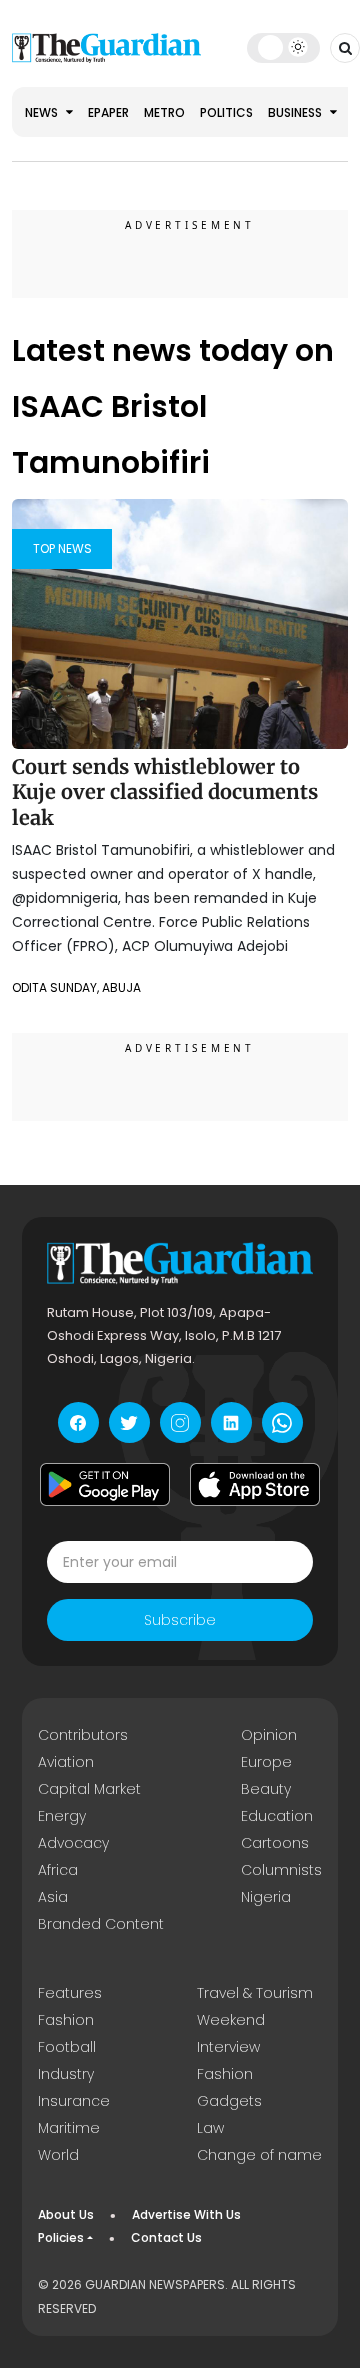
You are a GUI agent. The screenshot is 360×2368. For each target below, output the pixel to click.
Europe (266, 1762)
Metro (164, 112)
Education (277, 1816)
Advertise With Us (186, 2214)
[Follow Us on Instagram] (180, 1422)
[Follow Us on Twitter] (129, 1422)
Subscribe (180, 1620)
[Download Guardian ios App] (255, 1484)
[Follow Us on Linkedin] (231, 1422)
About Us (66, 2214)
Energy (62, 1816)
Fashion (66, 2020)
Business (296, 112)
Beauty (266, 1789)
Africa (58, 1870)
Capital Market (89, 1789)
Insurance (74, 2101)
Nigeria (266, 1897)
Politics (226, 112)
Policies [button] (61, 2237)
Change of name (259, 2155)
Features (70, 1993)
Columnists (281, 1870)
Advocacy (73, 1843)
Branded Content (101, 1924)
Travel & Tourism (255, 1993)
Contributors (83, 1735)
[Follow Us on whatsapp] (282, 1422)
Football (67, 2047)
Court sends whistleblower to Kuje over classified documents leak (165, 792)
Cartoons (275, 1843)
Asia (53, 1897)
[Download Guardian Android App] (105, 1484)
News (43, 112)
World (58, 2155)
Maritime (69, 2128)
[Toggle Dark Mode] (283, 47)
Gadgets (229, 2101)
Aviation (66, 1762)
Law (210, 2128)
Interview (228, 2047)
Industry (66, 2074)
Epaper (108, 112)
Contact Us (166, 2237)
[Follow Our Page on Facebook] (78, 1422)
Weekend (231, 2020)
